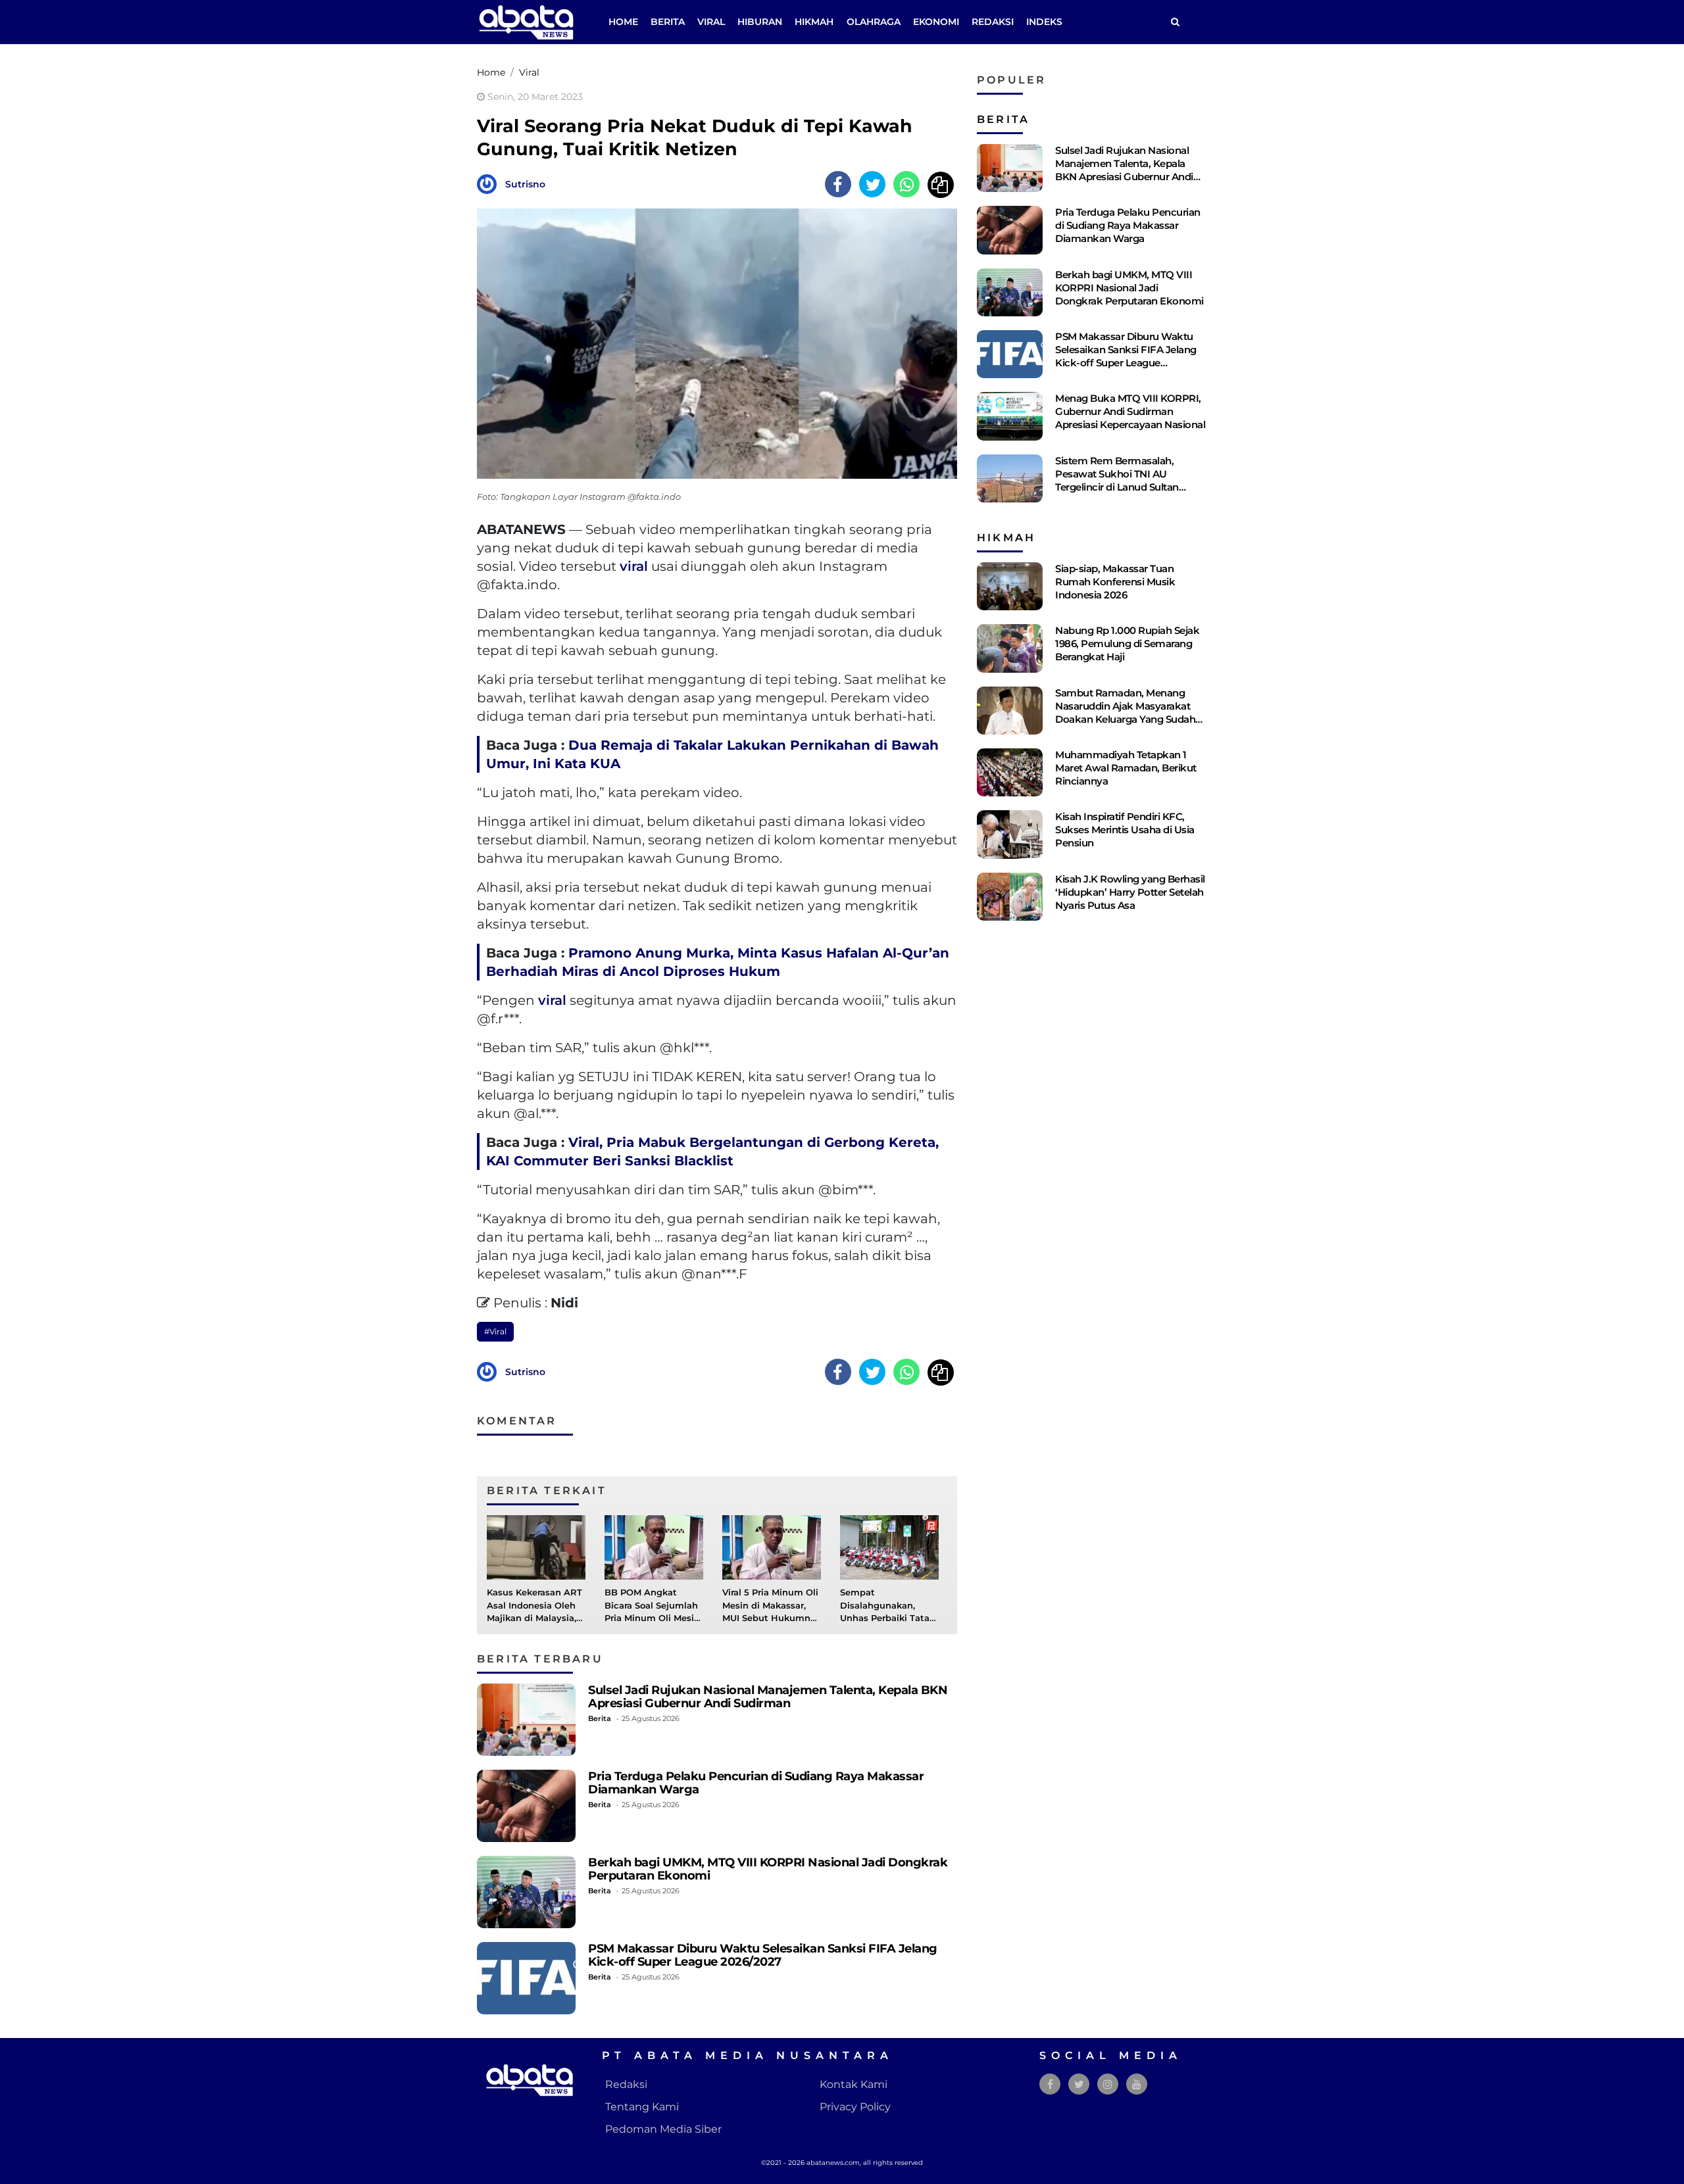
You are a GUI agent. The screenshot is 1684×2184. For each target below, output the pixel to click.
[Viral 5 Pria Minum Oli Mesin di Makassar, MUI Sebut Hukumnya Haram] (772, 1547)
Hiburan (760, 22)
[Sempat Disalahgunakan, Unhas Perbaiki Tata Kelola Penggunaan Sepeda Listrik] (889, 1547)
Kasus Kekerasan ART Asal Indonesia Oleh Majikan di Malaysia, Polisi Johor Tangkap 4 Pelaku (534, 1618)
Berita (668, 22)
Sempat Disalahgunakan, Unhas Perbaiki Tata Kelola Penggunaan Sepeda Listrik (885, 1618)
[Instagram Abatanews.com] (1108, 2084)
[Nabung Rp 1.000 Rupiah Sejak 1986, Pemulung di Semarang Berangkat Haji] (1010, 648)
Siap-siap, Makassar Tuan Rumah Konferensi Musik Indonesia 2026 (1115, 582)
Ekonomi (936, 22)
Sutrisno (525, 184)
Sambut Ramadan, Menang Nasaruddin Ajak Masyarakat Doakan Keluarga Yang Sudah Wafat (1125, 713)
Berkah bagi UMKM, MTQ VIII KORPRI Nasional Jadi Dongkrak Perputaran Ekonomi (768, 1869)
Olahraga (874, 22)
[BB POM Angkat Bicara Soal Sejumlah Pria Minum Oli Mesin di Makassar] (654, 1547)
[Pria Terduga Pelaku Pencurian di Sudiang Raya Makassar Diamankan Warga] (526, 1806)
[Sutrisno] (490, 183)
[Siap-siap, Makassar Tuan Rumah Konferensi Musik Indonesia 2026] (1010, 586)
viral (634, 566)
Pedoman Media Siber (663, 2129)
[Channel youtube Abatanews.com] (1137, 2084)
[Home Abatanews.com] (526, 21)
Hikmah (814, 22)
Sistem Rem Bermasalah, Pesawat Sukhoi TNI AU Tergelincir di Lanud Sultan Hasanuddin (1117, 480)
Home (623, 22)
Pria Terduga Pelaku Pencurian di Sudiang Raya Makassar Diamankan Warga (756, 1783)
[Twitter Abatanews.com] (1079, 2084)
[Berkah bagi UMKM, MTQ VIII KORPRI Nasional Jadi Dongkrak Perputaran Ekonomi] (526, 1892)
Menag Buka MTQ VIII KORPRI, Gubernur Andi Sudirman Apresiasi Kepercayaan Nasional (1130, 411)
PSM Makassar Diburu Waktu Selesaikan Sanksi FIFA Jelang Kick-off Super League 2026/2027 (763, 1955)
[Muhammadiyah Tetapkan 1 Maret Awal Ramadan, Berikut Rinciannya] (1010, 772)
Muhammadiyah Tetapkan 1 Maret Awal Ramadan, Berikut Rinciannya (1126, 768)
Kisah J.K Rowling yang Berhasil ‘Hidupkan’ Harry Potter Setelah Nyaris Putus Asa (1130, 892)
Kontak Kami (854, 2084)
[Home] (1175, 22)
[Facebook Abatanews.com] (1050, 2084)
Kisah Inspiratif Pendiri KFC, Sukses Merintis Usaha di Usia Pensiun (1125, 830)
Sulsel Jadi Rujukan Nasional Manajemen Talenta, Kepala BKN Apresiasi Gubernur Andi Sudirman (768, 1696)
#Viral (495, 1331)
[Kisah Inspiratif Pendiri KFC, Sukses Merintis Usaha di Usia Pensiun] (1010, 834)
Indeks (1044, 22)
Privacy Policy (855, 2107)
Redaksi (993, 22)
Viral (711, 22)
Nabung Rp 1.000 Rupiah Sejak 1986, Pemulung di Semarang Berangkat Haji (1127, 643)
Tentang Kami (642, 2107)
